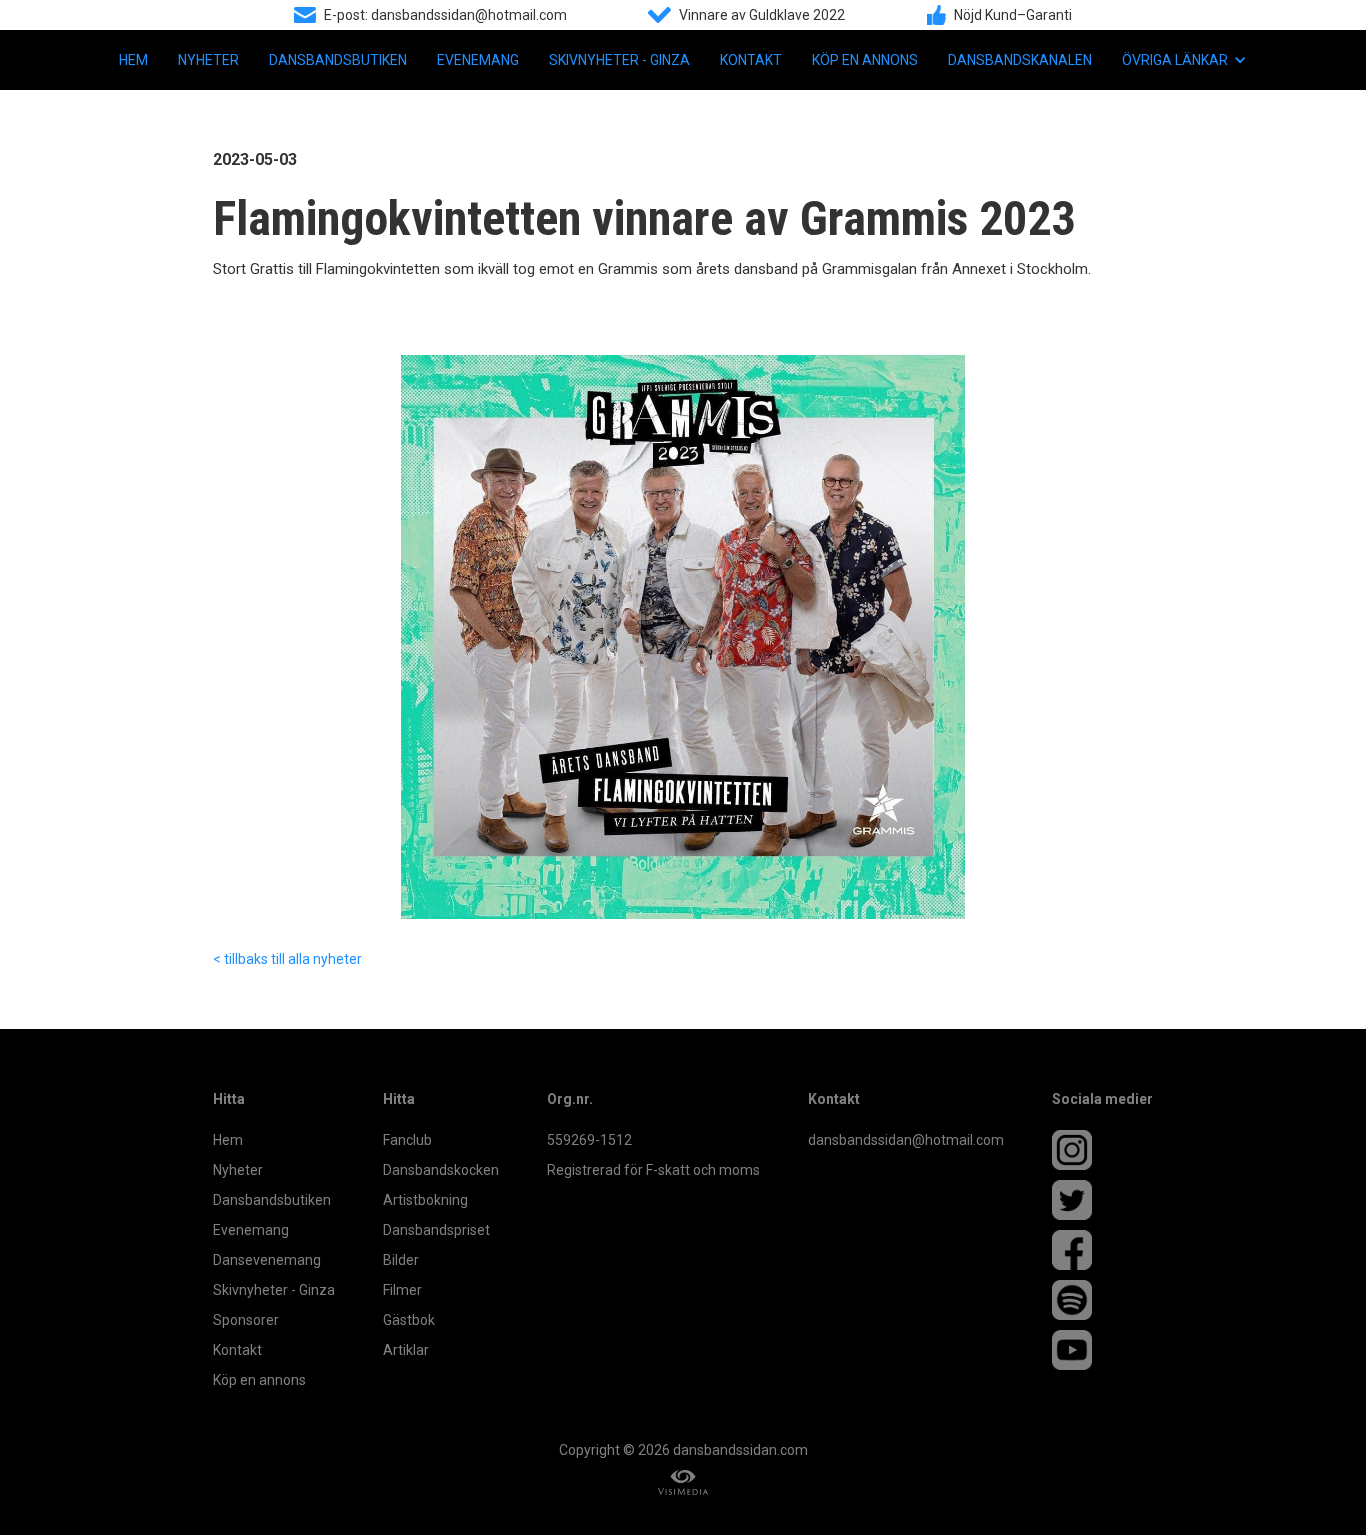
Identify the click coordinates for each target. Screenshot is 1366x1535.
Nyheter (208, 60)
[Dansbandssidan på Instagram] (1102, 1150)
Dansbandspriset (436, 1230)
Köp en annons (865, 60)
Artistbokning (425, 1200)
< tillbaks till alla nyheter (287, 959)
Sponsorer (246, 1320)
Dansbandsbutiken (338, 60)
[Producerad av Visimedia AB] (683, 1482)
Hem (133, 60)
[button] (1184, 60)
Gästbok (409, 1320)
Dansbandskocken (441, 1170)
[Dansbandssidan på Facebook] (1102, 1250)
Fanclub (407, 1140)
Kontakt (751, 60)
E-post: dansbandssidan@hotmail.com (445, 15)
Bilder (401, 1260)
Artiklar (406, 1350)
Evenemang (478, 60)
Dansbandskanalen (1020, 60)
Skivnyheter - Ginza (619, 60)
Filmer (402, 1290)
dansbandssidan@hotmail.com (906, 1140)
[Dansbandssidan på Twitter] (1102, 1200)
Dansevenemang (267, 1260)
